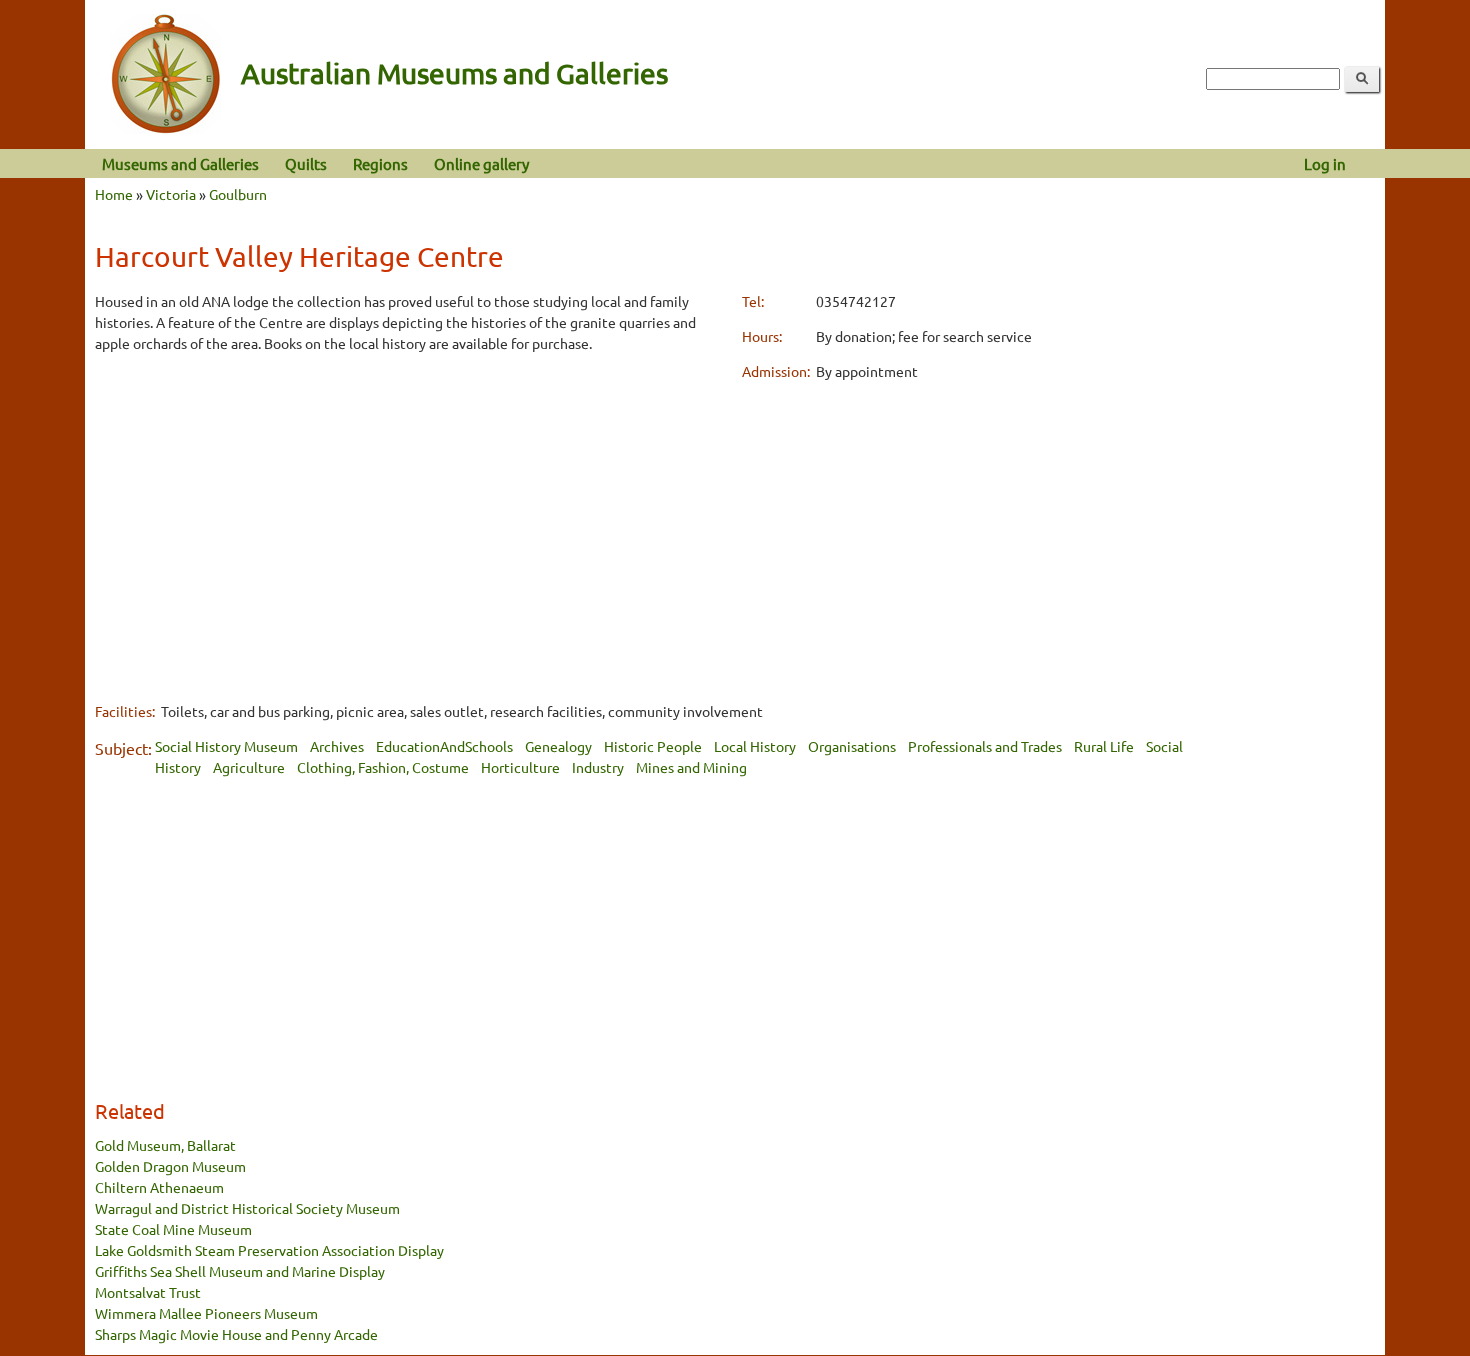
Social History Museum (226, 746)
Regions (380, 163)
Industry (598, 767)
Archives (337, 746)
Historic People (653, 746)
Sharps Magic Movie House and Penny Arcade (236, 1334)
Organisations (852, 746)
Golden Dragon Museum (170, 1166)
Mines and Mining (691, 767)
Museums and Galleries (180, 163)
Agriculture (249, 767)
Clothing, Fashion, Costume (383, 767)
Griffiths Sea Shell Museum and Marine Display (240, 1271)
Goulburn (238, 194)
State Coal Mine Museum (173, 1229)
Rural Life (1104, 746)
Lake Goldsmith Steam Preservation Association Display (269, 1250)
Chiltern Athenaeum (159, 1187)
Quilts (306, 163)
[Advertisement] (411, 511)
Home (114, 194)
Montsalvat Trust (148, 1292)
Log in (1325, 163)
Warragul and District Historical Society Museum (247, 1208)
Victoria (171, 194)
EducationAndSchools (444, 746)
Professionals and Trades (985, 746)
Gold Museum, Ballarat (165, 1145)
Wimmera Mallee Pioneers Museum (206, 1313)
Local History (755, 746)
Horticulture (520, 767)
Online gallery (481, 163)
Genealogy (558, 746)
